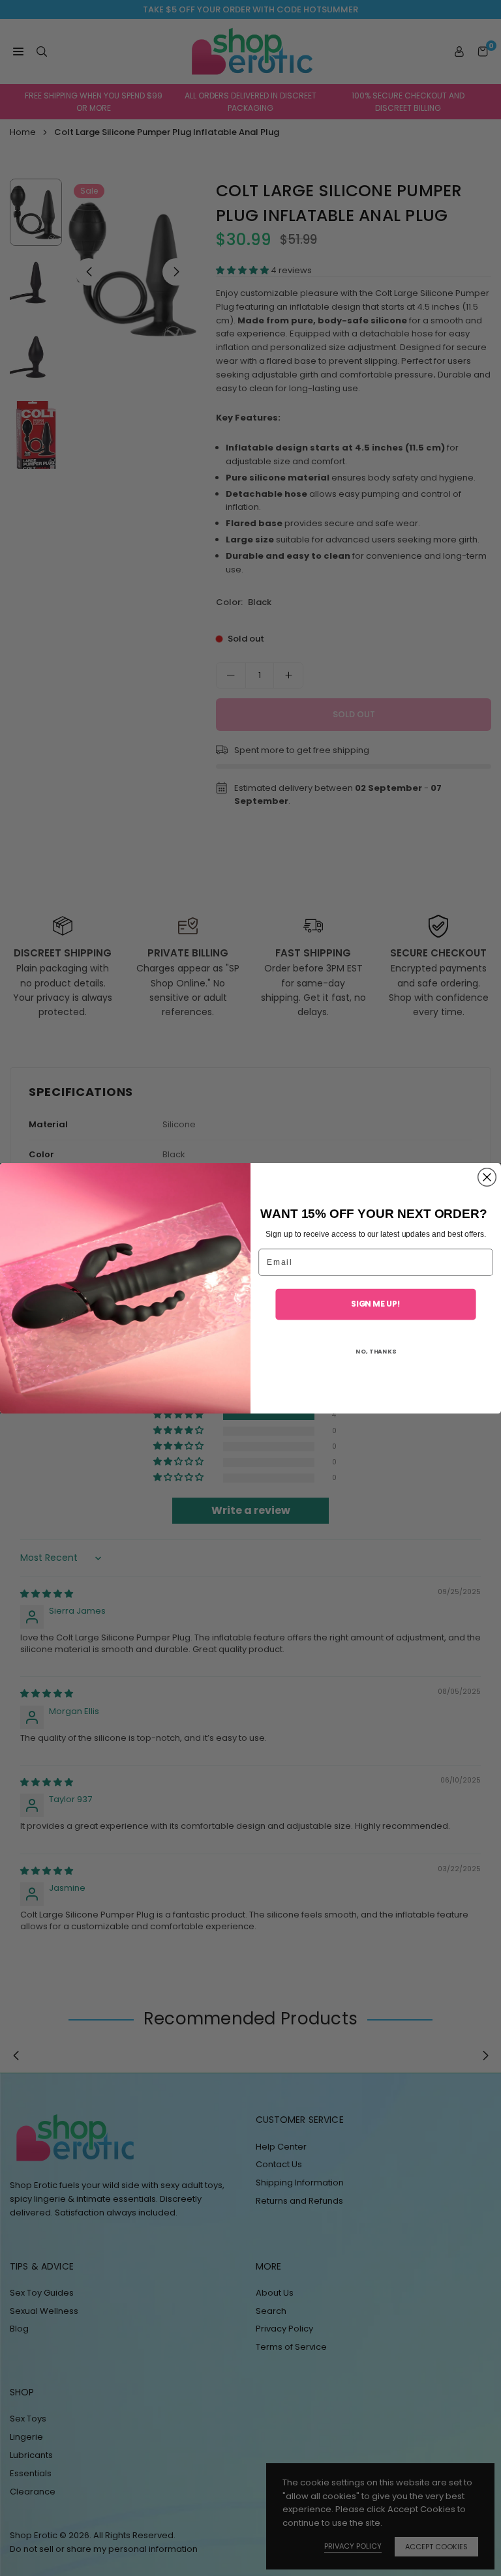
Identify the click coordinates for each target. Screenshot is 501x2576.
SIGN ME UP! (376, 1303)
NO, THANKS (376, 1351)
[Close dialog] (487, 1177)
